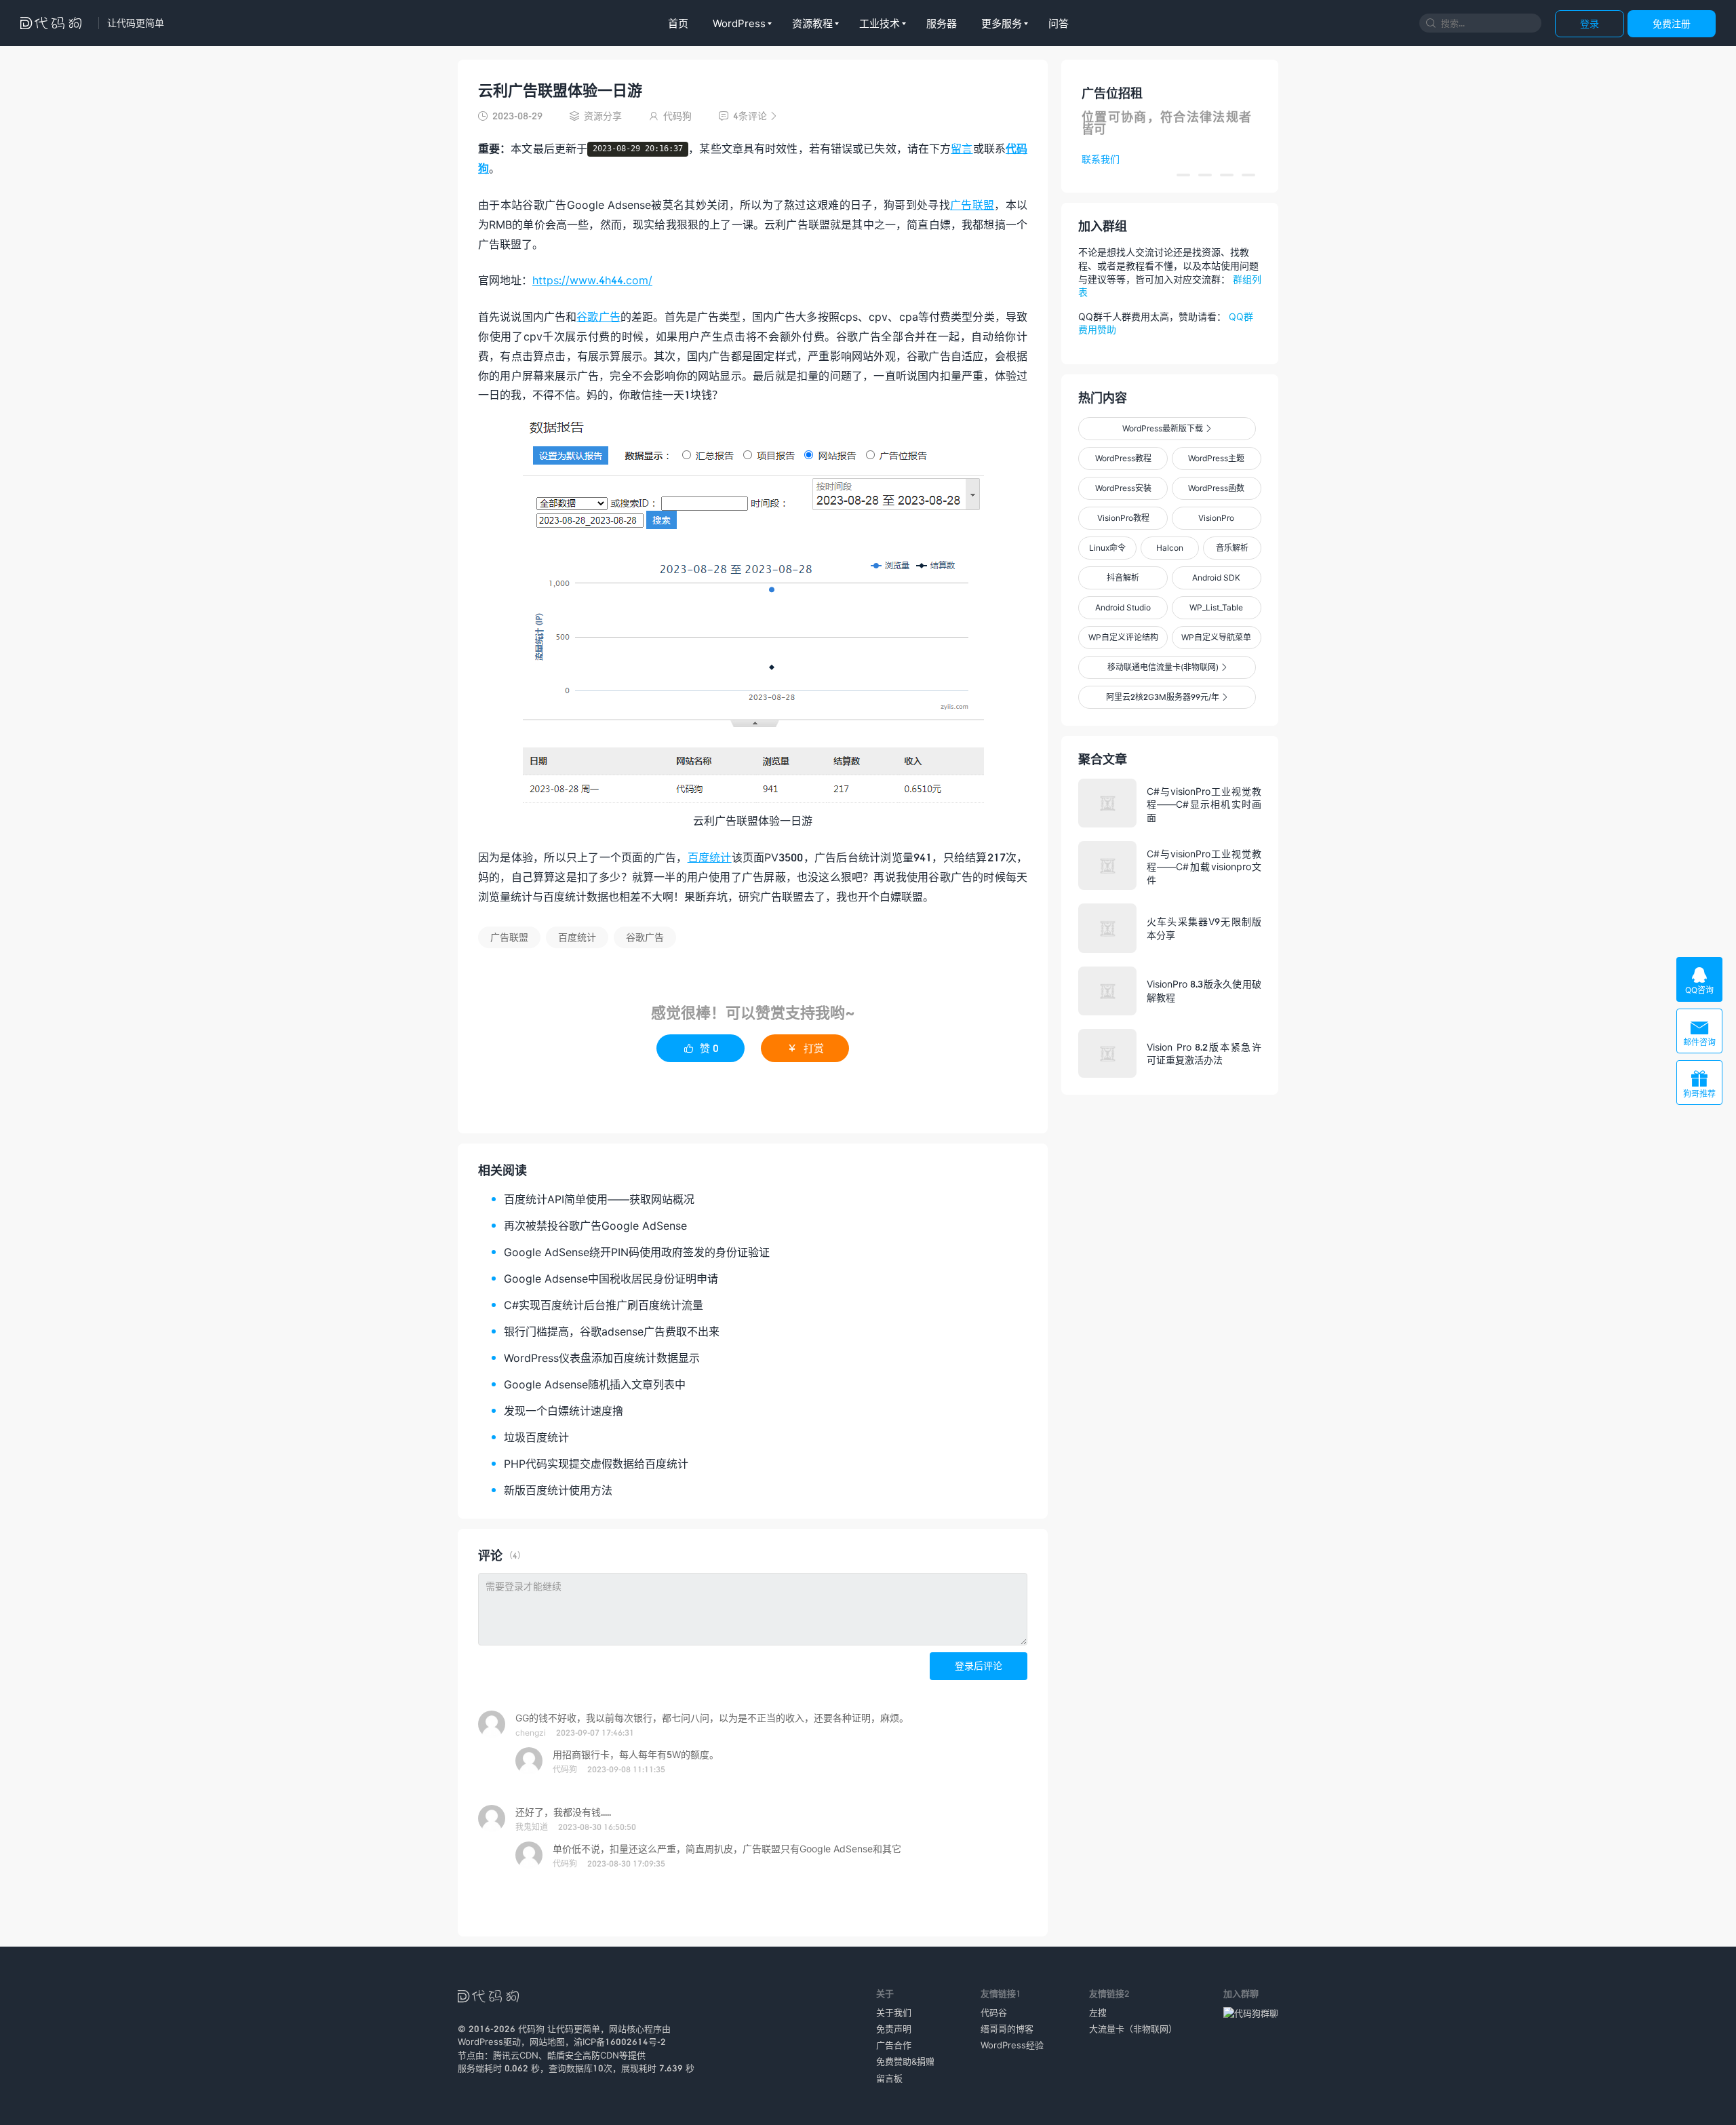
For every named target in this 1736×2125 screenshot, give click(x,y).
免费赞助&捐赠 (905, 2061)
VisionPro (1216, 518)
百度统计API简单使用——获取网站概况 (599, 1199)
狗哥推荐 (1699, 1084)
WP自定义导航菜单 (1216, 637)
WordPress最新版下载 (1167, 428)
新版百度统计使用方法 (558, 1490)
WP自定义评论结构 (1123, 637)
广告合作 (894, 2045)
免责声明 (894, 2029)
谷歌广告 (598, 316)
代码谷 (994, 2012)
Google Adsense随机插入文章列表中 (595, 1384)
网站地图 (547, 2042)
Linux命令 (1107, 548)
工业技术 (880, 23)
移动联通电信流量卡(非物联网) (1167, 667)
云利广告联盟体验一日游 (560, 90)
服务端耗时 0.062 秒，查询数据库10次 (535, 2068)
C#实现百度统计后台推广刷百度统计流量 (604, 1305)
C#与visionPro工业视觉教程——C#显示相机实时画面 (1204, 804)
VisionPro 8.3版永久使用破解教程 (1204, 991)
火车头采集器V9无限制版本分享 (1204, 928)
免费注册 (1672, 23)
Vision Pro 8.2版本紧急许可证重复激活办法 (1204, 1054)
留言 (962, 148)
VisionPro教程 (1123, 518)
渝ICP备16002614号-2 (620, 2042)
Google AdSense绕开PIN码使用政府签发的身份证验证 (637, 1252)
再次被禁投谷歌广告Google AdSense (595, 1225)
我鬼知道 (532, 1827)
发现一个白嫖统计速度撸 (564, 1410)
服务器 (942, 23)
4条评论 (748, 116)
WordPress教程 (1123, 458)
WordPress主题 (1216, 458)
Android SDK (1216, 578)
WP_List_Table (1216, 607)
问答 (1059, 23)
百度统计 (710, 857)
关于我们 (894, 2012)
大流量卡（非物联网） (1133, 2029)
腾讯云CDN (516, 2055)
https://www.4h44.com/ (592, 280)
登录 (1590, 23)
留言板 (889, 2078)
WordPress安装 (1123, 488)
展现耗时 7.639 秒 (658, 2068)
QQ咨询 (1699, 980)
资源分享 (603, 116)
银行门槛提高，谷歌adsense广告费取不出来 (612, 1331)
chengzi (531, 1733)
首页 (678, 23)
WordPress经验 (1012, 2045)
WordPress (739, 23)
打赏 (805, 1048)
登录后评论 (979, 1665)
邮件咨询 (1699, 1033)
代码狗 (565, 1769)
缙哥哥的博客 (1007, 2029)
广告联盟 (972, 204)
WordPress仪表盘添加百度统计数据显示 (602, 1358)
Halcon (1170, 548)
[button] (1183, 175)
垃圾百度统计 (536, 1437)
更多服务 (1002, 23)
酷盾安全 (565, 2055)
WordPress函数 (1216, 488)
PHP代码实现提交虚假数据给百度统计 (596, 1463)
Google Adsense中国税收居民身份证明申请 (611, 1278)
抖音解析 (1123, 578)
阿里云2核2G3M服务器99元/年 (1167, 697)
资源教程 (812, 23)
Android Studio (1123, 607)
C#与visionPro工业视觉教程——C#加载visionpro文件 (1204, 866)
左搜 (1098, 2012)
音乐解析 (1232, 548)
